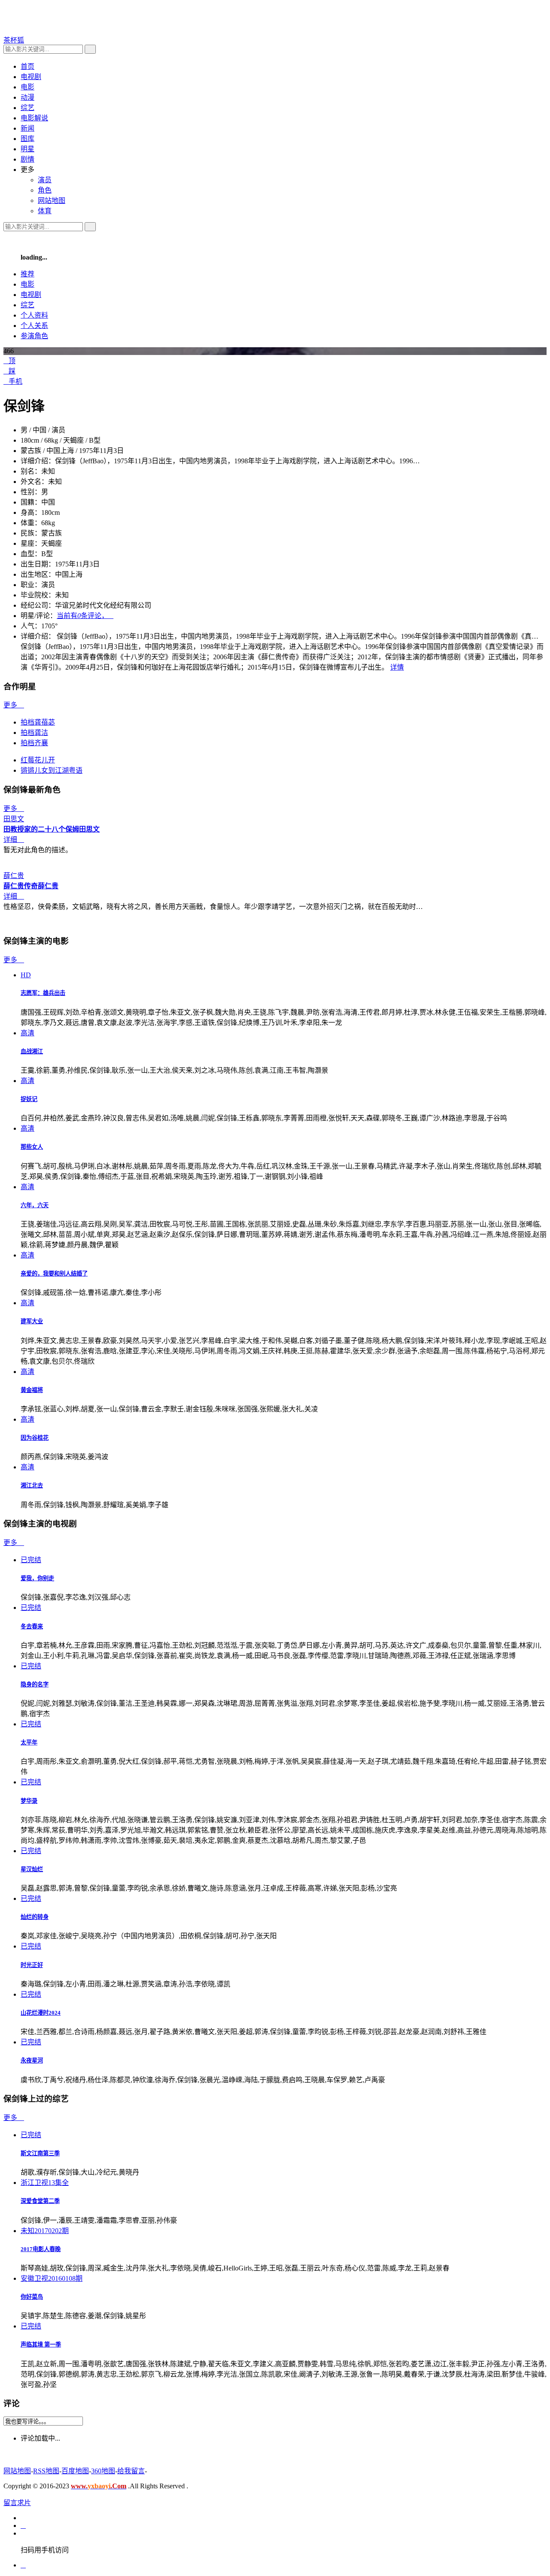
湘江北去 (32, 1485)
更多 (14, 705)
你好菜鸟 (32, 2297)
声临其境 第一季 (41, 2345)
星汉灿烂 (32, 1869)
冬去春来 (32, 1626)
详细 (14, 840)
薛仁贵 (48, 886)
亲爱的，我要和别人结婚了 (54, 1274)
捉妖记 (29, 1099)
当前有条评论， (85, 616)
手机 (13, 381)
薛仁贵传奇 (21, 886)
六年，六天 (35, 1205)
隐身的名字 (35, 1684)
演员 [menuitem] (45, 180)
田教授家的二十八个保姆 (41, 829)
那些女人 (32, 1147)
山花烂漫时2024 (41, 2013)
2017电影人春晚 (41, 2249)
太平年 (29, 1742)
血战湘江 (32, 1051)
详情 (397, 667)
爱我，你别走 (37, 1578)
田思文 (89, 829)
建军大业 (32, 1321)
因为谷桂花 (35, 1438)
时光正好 (32, 1965)
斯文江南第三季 (40, 2153)
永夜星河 (32, 2060)
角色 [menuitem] (45, 190)
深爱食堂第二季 (40, 2201)
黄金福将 (32, 1390)
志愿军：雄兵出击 (43, 993)
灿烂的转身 (35, 1917)
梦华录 (29, 1801)
